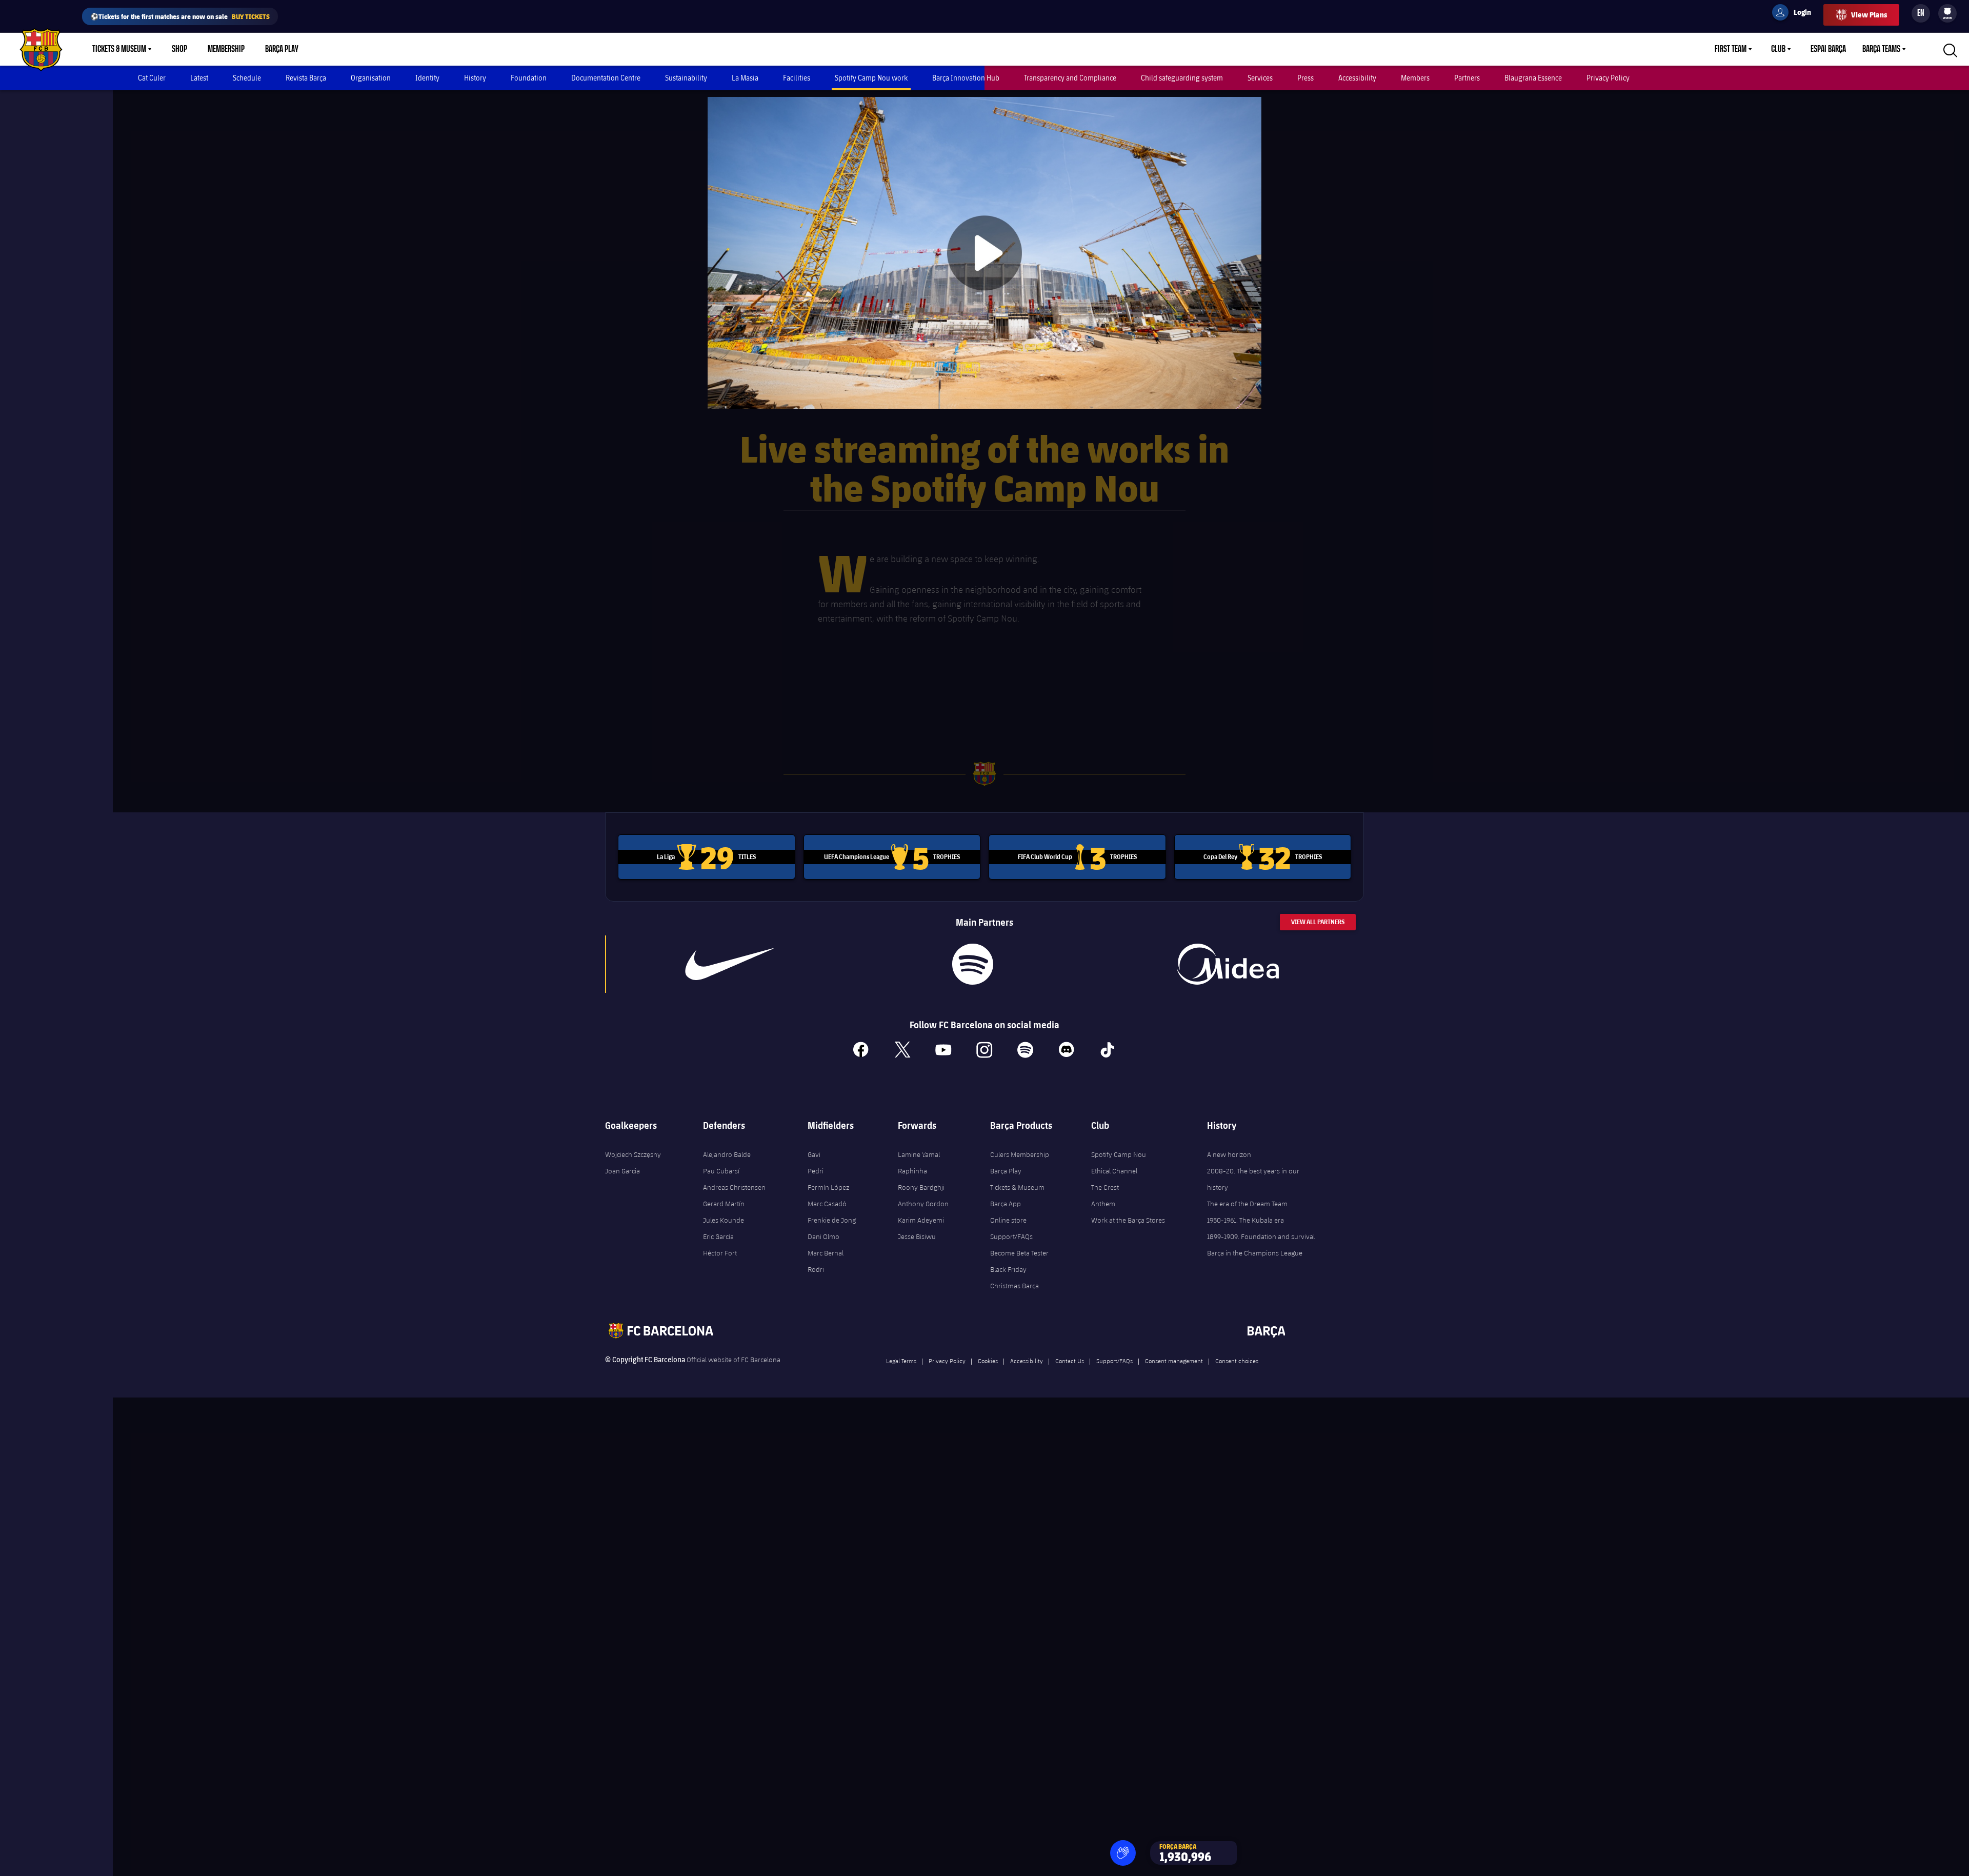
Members (1415, 78)
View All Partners (1318, 922)
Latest (199, 78)
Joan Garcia (622, 1171)
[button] (1123, 1853)
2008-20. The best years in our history (1253, 1179)
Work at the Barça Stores (1128, 1220)
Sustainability (686, 78)
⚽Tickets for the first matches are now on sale (180, 16)
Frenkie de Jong (832, 1220)
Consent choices (1237, 1361)
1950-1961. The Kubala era (1245, 1220)
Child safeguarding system (1182, 78)
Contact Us (1070, 1361)
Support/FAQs (1011, 1236)
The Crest (1105, 1187)
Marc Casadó (827, 1204)
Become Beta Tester (1019, 1253)
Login (1796, 14)
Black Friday (1008, 1269)
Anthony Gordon (923, 1204)
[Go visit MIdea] (1228, 964)
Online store (1008, 1220)
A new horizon (1229, 1154)
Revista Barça (306, 78)
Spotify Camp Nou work (871, 78)
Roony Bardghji (921, 1187)
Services (1260, 78)
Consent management (1174, 1361)
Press (1305, 78)
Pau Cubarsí (721, 1171)
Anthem (1103, 1204)
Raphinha (912, 1171)
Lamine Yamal (919, 1154)
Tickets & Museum (119, 49)
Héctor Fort (720, 1253)
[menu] (1947, 13)
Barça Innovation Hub (966, 78)
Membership (226, 49)
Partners (1467, 78)
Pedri (816, 1171)
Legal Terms (901, 1361)
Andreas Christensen (734, 1187)
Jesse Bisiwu (917, 1236)
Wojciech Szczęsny (633, 1154)
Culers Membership (1020, 1154)
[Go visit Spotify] (972, 964)
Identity (427, 78)
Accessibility (1357, 78)
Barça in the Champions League (1255, 1253)
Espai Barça (1828, 49)
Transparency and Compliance (1070, 78)
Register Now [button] (984, 307)
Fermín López (828, 1187)
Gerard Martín (724, 1204)
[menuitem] (1947, 11)
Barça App (1006, 1204)
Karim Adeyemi (921, 1220)
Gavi (814, 1154)
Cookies (988, 1361)
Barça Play (282, 49)
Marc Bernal (826, 1253)
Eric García (718, 1236)
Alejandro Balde (727, 1154)
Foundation (529, 78)
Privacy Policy (1608, 78)
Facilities (797, 78)
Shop (179, 49)
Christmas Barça (1014, 1286)
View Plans (1869, 15)
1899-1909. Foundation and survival (1261, 1236)
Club (1778, 49)
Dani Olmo (823, 1236)
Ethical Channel (1114, 1171)
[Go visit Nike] (730, 964)
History (475, 78)
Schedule (247, 78)
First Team (1731, 49)
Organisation (371, 78)
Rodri (816, 1269)
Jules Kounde (724, 1220)
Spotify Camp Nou (1119, 1154)
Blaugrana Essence (1533, 78)
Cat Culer (152, 78)
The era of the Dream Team (1247, 1204)
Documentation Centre (606, 78)
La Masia (745, 78)
